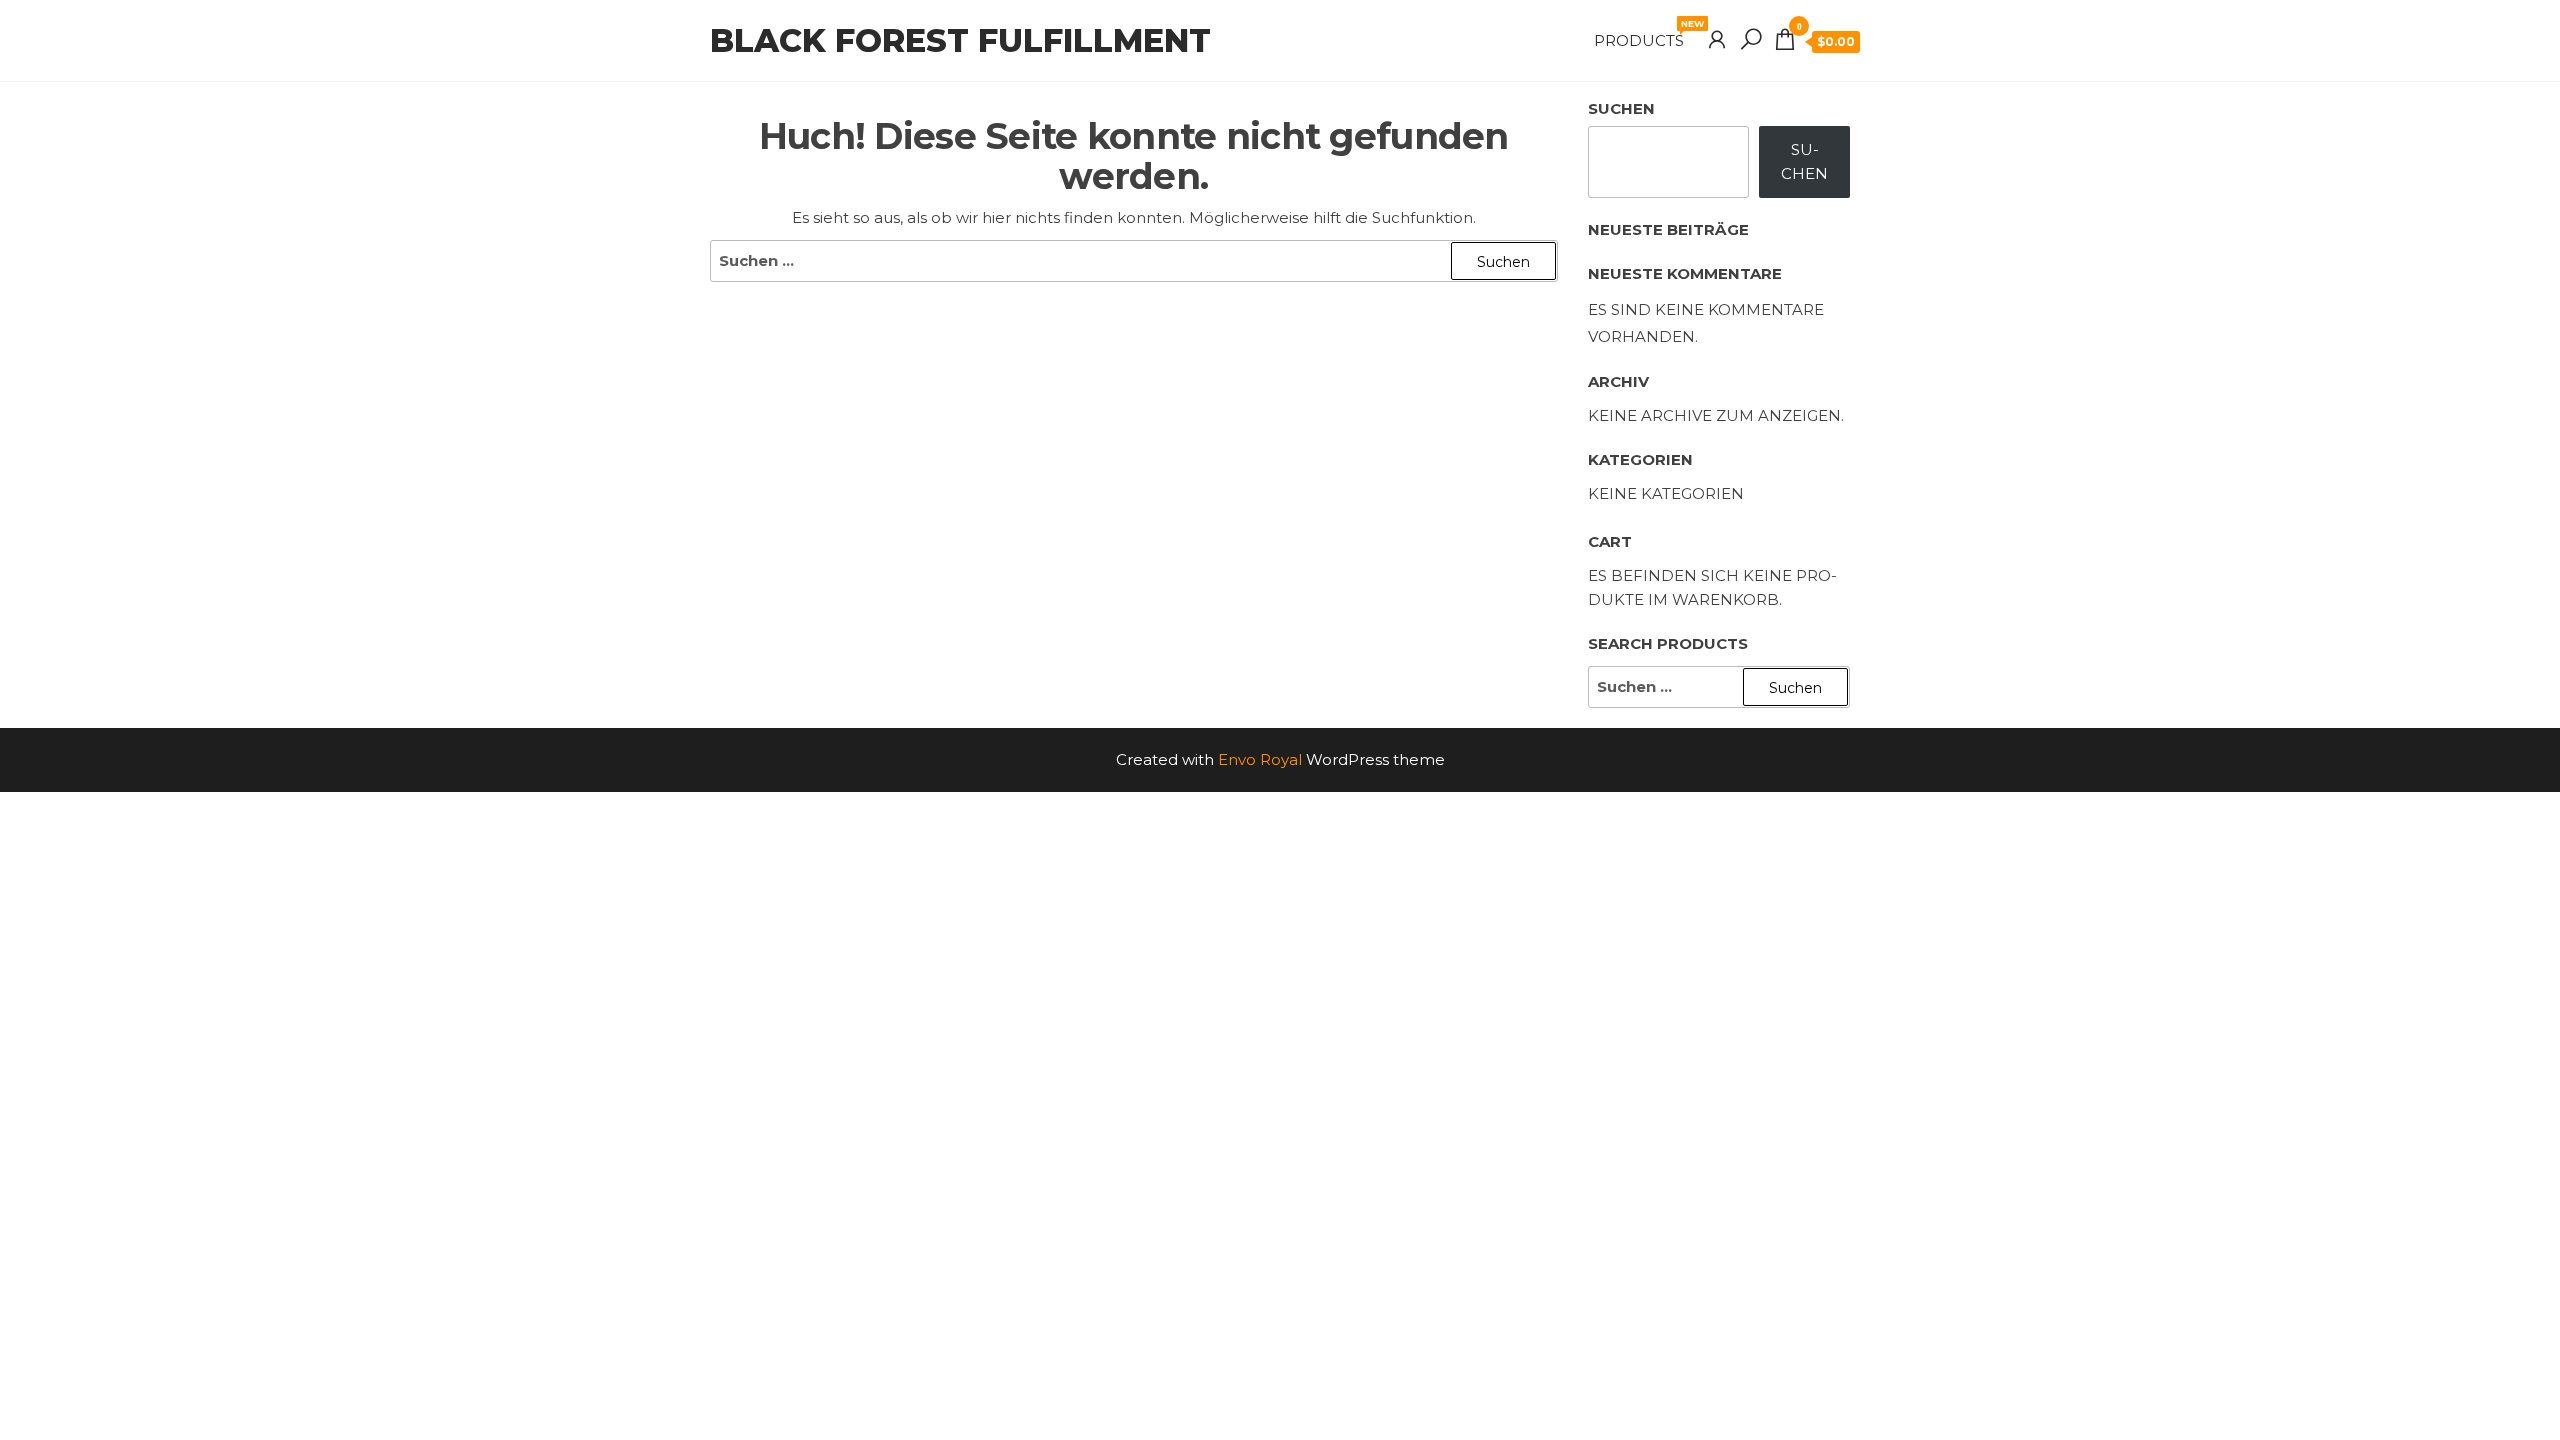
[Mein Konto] (1717, 40)
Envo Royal (1260, 759)
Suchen (1621, 108)
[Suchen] (1751, 40)
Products (1646, 34)
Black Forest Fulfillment (960, 40)
